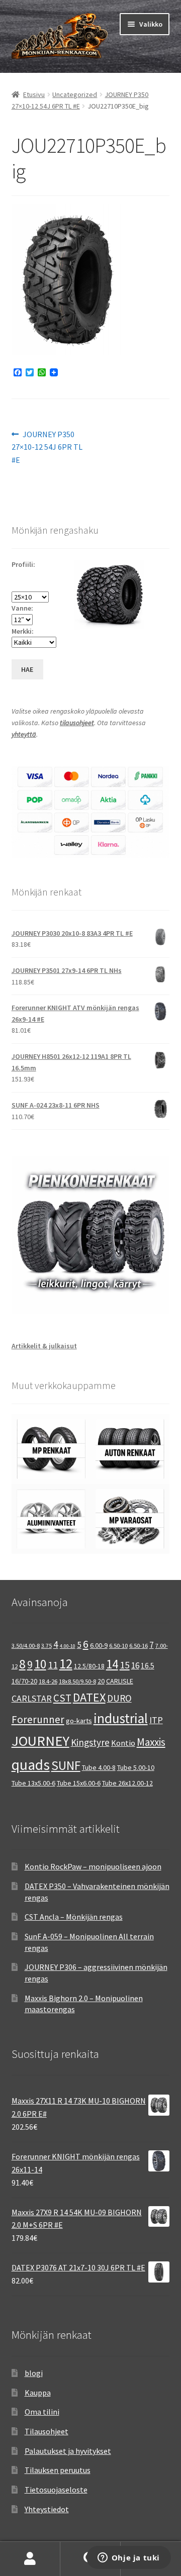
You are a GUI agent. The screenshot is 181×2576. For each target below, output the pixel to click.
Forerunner (38, 1719)
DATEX (89, 1697)
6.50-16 (139, 1646)
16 (135, 1665)
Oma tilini (42, 2412)
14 (112, 1664)
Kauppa (38, 2393)
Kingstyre (90, 1742)
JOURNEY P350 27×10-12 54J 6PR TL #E (47, 447)
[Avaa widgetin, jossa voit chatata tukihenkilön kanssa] (128, 2558)
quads (31, 1765)
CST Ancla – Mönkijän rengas (74, 1917)
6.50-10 (118, 1646)
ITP (156, 1720)
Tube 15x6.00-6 (79, 1783)
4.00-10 (68, 1646)
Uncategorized (75, 94)
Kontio (123, 1743)
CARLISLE (120, 1681)
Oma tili (30, 2559)
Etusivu (34, 94)
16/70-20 (24, 1681)
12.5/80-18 (89, 1666)
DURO (119, 1698)
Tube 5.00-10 (136, 1767)
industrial (121, 1718)
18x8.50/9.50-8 (77, 1681)
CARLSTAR (32, 1698)
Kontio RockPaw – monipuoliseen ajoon (93, 1866)
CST (62, 1698)
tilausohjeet (77, 723)
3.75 (47, 1646)
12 (66, 1664)
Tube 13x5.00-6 (33, 1783)
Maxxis (151, 1742)
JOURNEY (40, 1741)
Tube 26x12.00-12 (127, 1783)
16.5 (148, 1666)
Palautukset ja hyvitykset (68, 2451)
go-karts (79, 1721)
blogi (34, 2373)
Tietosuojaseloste (56, 2490)
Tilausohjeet (47, 2431)
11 (53, 1665)
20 (101, 1681)
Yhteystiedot (47, 2509)
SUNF (66, 1765)
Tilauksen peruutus (58, 2470)
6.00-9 (99, 1645)
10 (40, 1664)
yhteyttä (24, 734)
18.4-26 (48, 1681)
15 (125, 1665)
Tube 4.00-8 (99, 1767)
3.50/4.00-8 (26, 1646)
